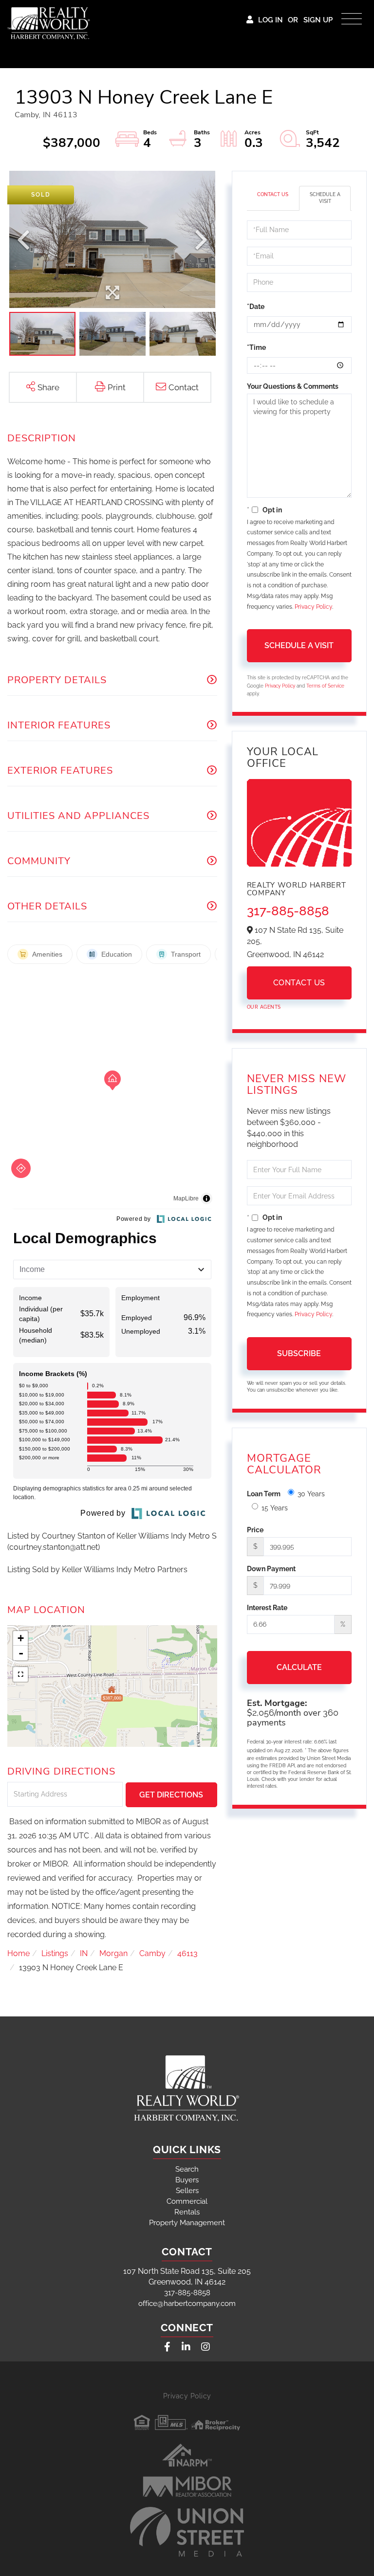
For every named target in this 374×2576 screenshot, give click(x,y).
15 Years (275, 1508)
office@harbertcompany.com (187, 2304)
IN (84, 1953)
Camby (152, 1953)
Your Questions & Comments (293, 386)
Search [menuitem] (187, 2169)
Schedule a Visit (325, 198)
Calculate (299, 1667)
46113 (187, 1953)
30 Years (311, 1494)
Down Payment (271, 1569)
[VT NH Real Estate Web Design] (187, 2532)
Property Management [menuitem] (187, 2223)
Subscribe (299, 1353)
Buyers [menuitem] (187, 2180)
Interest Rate (267, 1608)
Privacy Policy (313, 607)
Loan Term (264, 1494)
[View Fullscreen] (20, 1674)
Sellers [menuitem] (187, 2191)
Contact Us (273, 194)
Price (255, 1530)
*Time (256, 347)
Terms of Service (325, 686)
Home (19, 1953)
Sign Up (318, 20)
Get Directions (171, 1795)
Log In (271, 20)
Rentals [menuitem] (187, 2212)
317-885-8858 (288, 911)
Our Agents (264, 1007)
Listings (55, 1953)
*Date (256, 307)
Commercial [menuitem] (187, 2201)
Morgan (113, 1953)
